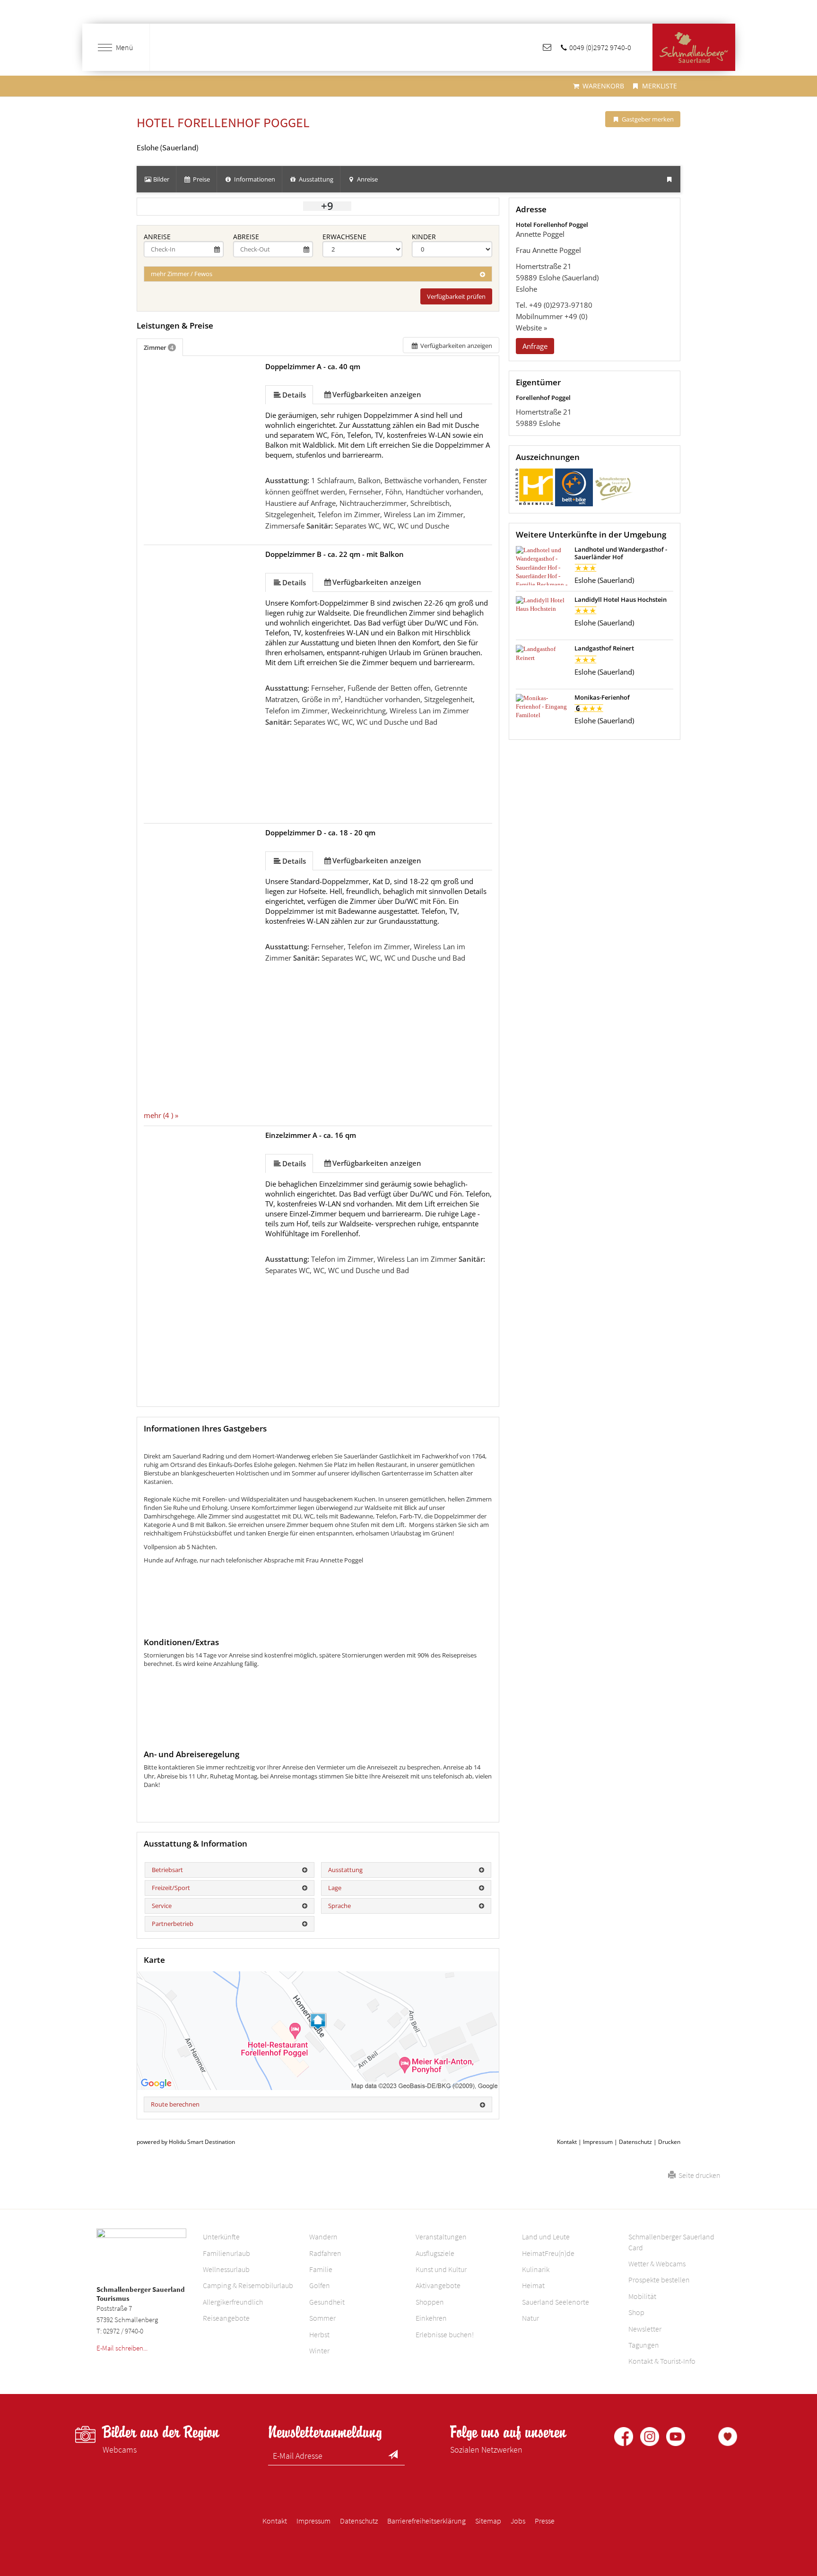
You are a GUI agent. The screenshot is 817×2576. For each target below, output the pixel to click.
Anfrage (535, 346)
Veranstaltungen (441, 2237)
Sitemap (488, 2521)
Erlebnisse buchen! (445, 2334)
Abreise (246, 237)
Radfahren (325, 2253)
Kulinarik (536, 2269)
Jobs (518, 2521)
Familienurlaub (226, 2253)
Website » (531, 328)
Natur (530, 2318)
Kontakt (567, 2142)
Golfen (320, 2285)
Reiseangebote (226, 2318)
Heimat (533, 2285)
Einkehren (431, 2318)
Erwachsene (344, 237)
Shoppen (430, 2302)
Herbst (319, 2334)
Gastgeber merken (647, 119)
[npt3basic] (694, 48)
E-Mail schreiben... (122, 2348)
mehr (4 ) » (161, 1115)
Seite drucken (698, 2175)
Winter (319, 2350)
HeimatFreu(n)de (548, 2253)
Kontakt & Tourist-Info (662, 2361)
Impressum (598, 2142)
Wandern (323, 2237)
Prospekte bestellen (659, 2280)
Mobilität (642, 2296)
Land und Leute (546, 2237)
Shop (636, 2312)
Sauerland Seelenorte (556, 2302)
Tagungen (644, 2345)
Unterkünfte (221, 2237)
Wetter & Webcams (657, 2264)
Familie (321, 2269)
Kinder (424, 237)
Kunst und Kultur (441, 2269)
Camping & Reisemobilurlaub (248, 2285)
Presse (545, 2521)
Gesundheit (327, 2302)
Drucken (669, 2142)
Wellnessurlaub (226, 2269)
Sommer (322, 2318)
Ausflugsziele (435, 2253)
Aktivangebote (438, 2285)
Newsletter (645, 2329)
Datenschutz (635, 2142)
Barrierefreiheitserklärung (426, 2521)
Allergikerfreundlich (233, 2302)
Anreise (157, 237)
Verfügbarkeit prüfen (456, 296)
